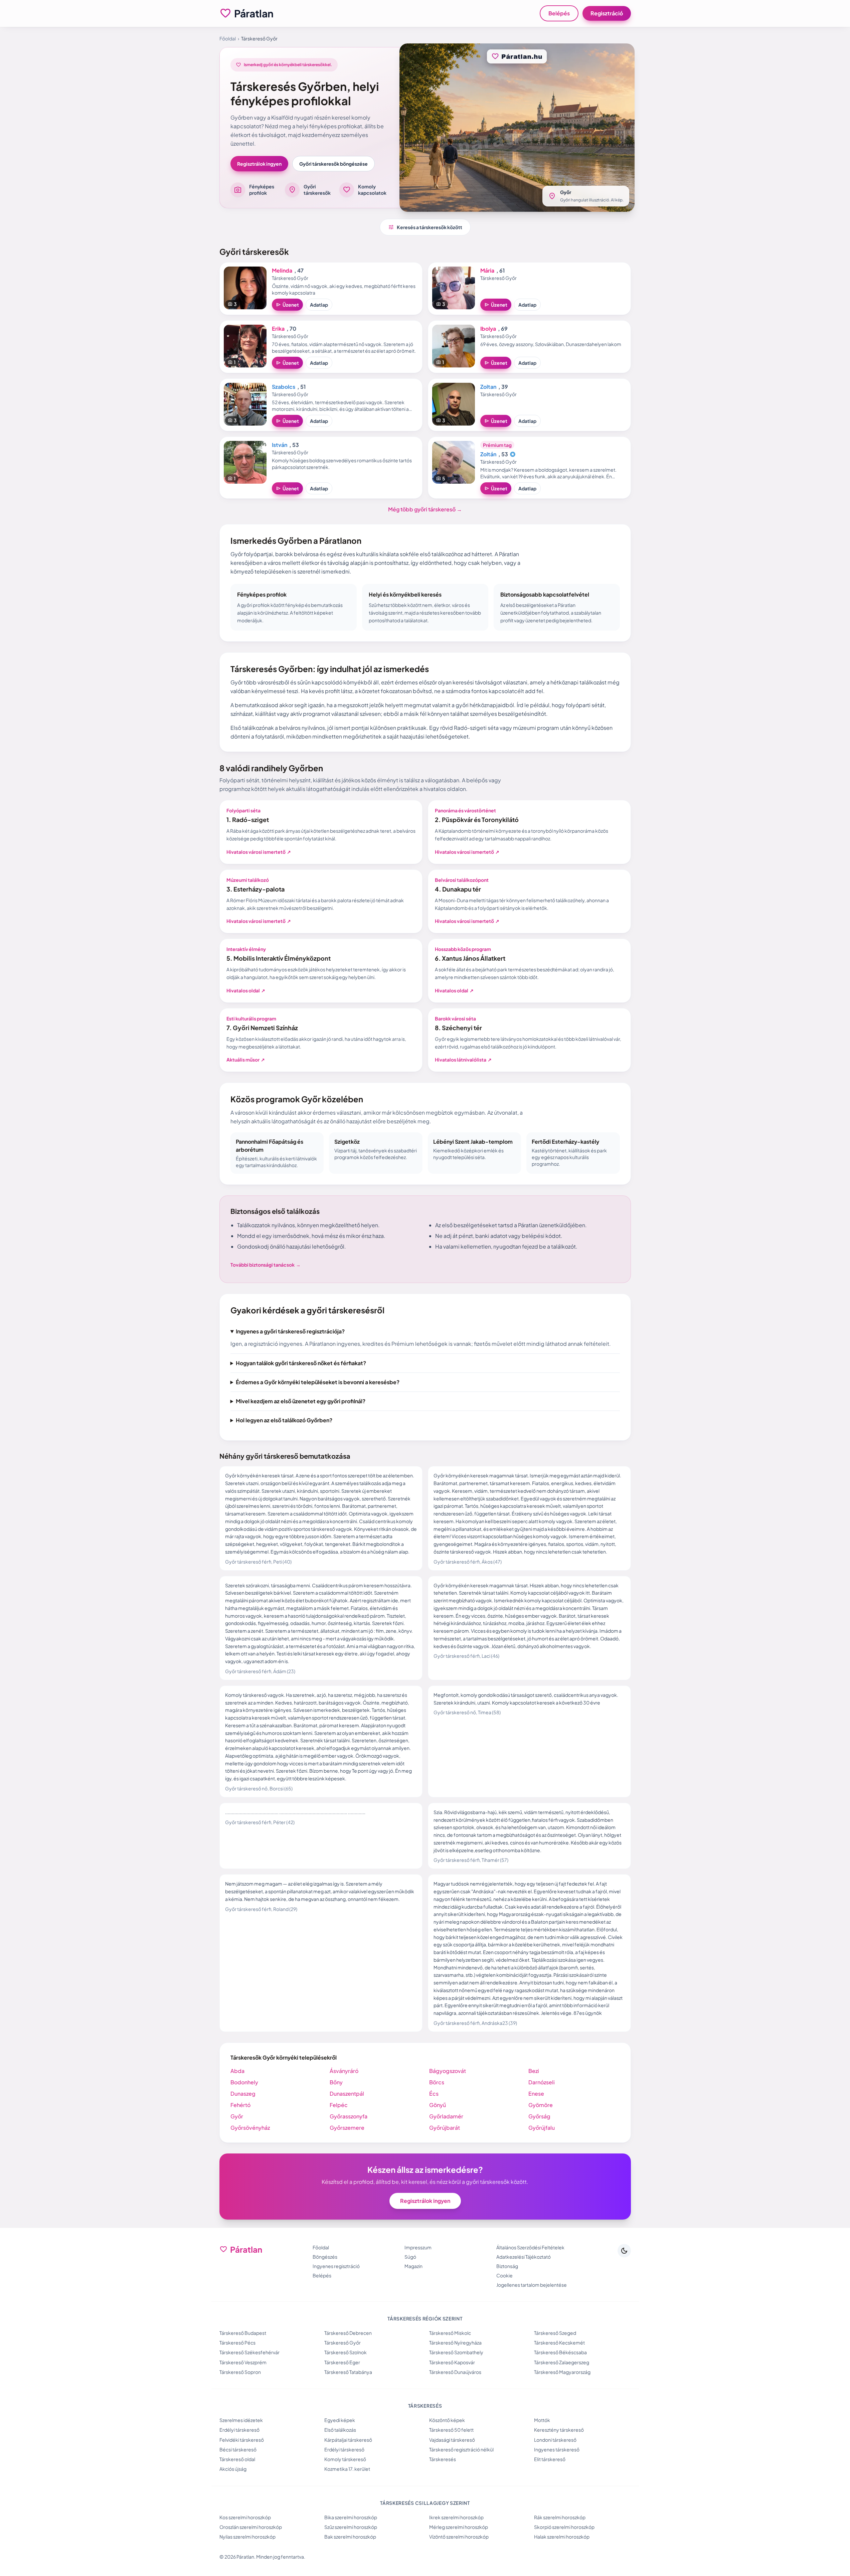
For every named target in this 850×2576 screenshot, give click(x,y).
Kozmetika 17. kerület (347, 2469)
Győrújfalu (542, 2128)
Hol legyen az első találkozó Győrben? (284, 1420)
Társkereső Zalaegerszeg (562, 2362)
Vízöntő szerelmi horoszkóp (459, 2537)
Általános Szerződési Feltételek (530, 2247)
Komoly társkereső (345, 2459)
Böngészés (325, 2257)
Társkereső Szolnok (346, 2352)
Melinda (282, 270)
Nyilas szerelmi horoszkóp (247, 2537)
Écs (434, 2094)
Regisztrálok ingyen (259, 164)
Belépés (559, 13)
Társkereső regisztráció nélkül (461, 2449)
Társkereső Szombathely (456, 2352)
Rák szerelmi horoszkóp (560, 2517)
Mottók (542, 2420)
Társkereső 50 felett (451, 2430)
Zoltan (488, 387)
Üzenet (287, 305)
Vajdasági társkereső (452, 2440)
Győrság (539, 2116)
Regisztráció (607, 13)
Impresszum (418, 2247)
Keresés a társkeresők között (425, 227)
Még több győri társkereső (425, 509)
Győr (237, 2116)
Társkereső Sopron (240, 2372)
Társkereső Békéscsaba (560, 2352)
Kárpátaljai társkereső (348, 2440)
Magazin (413, 2266)
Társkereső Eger (342, 2362)
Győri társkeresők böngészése (333, 164)
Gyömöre (541, 2105)
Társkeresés (443, 2459)
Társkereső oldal (237, 2459)
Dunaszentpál (347, 2094)
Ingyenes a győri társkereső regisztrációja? (290, 1331)
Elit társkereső (550, 2459)
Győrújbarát (445, 2128)
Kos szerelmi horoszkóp (245, 2517)
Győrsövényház (250, 2128)
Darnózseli (542, 2082)
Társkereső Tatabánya (348, 2372)
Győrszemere (347, 2128)
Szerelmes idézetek (241, 2420)
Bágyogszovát (448, 2071)
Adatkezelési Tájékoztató (524, 2257)
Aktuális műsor (246, 1060)
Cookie (504, 2275)
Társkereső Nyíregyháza (455, 2343)
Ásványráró (344, 2071)
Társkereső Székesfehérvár (249, 2352)
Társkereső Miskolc (450, 2333)
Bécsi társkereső (238, 2449)
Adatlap (319, 305)
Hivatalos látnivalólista (463, 1060)
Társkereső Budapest (243, 2333)
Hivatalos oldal (246, 990)
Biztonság (507, 2266)
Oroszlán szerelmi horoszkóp (251, 2527)
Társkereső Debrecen (348, 2333)
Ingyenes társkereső (557, 2449)
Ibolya (488, 329)
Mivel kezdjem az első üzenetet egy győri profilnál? (301, 1401)
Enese (536, 2094)
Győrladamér (446, 2116)
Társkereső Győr (343, 2343)
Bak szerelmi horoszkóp (350, 2537)
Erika (278, 329)
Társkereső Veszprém (243, 2362)
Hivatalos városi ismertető (259, 852)
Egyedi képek (340, 2420)
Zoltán (488, 454)
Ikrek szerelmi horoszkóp (456, 2517)
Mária (487, 270)
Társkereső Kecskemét (559, 2343)
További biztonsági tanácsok (266, 1265)
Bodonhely (244, 2082)
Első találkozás (340, 2430)
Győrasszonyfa (349, 2116)
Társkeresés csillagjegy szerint (425, 2503)
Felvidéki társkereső (242, 2440)
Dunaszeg (243, 2094)
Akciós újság (233, 2469)
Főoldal (228, 38)
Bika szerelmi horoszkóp (351, 2517)
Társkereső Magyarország (562, 2372)
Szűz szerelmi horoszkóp (351, 2527)
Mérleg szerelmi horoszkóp (459, 2527)
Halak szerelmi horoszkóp (562, 2537)
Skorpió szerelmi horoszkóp (564, 2527)
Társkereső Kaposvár (452, 2362)
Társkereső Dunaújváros (455, 2372)
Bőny (336, 2082)
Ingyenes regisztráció (336, 2266)
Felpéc (339, 2105)
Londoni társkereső (555, 2440)
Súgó (410, 2257)
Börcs (437, 2082)
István (280, 445)
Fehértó (240, 2105)
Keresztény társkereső (559, 2430)
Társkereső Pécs (237, 2343)
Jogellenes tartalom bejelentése (532, 2285)
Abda (237, 2071)
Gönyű (438, 2105)
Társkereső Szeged (555, 2333)
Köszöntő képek (447, 2420)
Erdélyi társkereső (239, 2430)
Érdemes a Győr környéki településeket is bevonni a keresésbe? (318, 1382)
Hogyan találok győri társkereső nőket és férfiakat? (301, 1363)
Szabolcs (284, 387)
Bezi (534, 2071)
